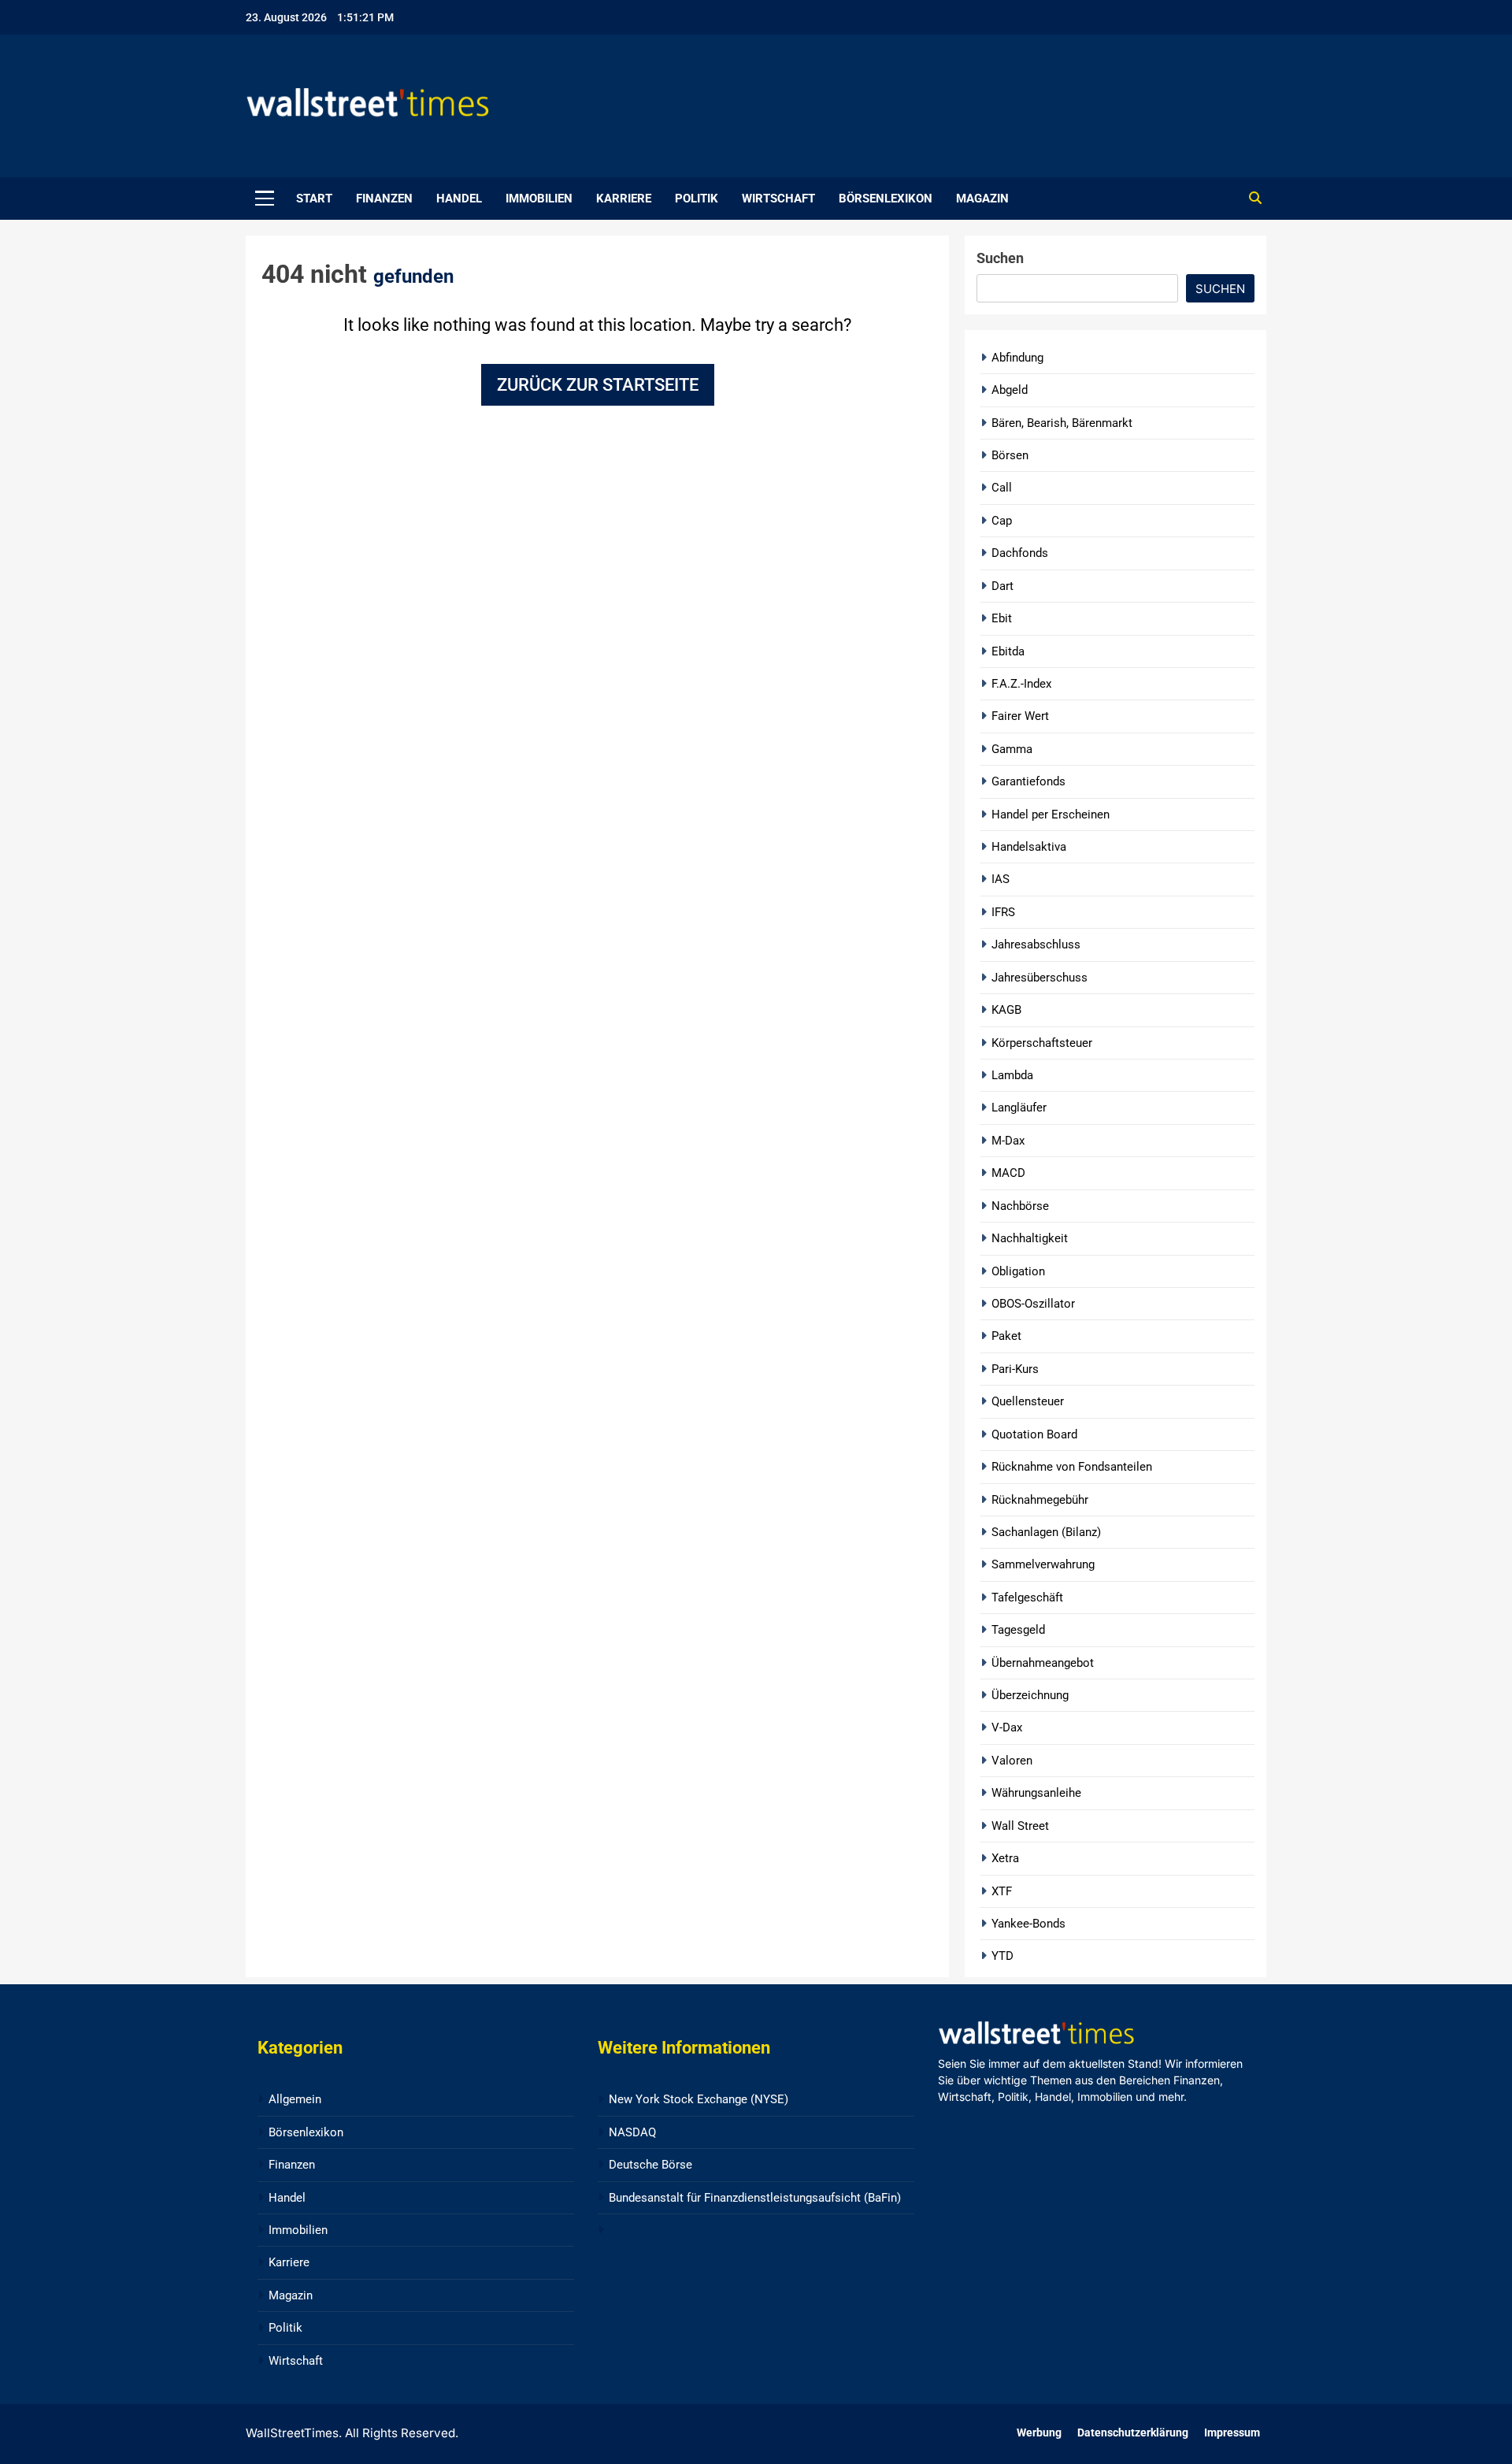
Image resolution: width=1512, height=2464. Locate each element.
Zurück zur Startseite (598, 385)
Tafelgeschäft (1027, 1598)
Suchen (1000, 258)
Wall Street (1020, 1826)
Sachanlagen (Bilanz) (1046, 1532)
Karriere (624, 199)
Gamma (1012, 749)
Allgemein (295, 2099)
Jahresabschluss (1036, 944)
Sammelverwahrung (1043, 1564)
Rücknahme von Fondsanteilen (1072, 1467)
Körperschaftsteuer (1042, 1043)
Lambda (1012, 1075)
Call (1002, 488)
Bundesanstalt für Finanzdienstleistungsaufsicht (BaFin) (755, 2198)
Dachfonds (1020, 553)
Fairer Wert (1020, 716)
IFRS (1003, 912)
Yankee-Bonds (1028, 1924)
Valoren (1012, 1761)
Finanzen (384, 199)
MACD (1008, 1173)
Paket (1006, 1336)
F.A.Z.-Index (1021, 684)
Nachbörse (1020, 1206)
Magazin (982, 199)
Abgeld (1010, 390)
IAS (1001, 879)
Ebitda (1008, 651)
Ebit (1002, 618)
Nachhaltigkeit (1030, 1238)
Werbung (1039, 2433)
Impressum (1232, 2433)
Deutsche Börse (650, 2165)
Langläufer (1019, 1108)
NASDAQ (632, 2132)
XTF (1002, 1891)
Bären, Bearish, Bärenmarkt (1062, 423)
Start (314, 199)
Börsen (1010, 455)
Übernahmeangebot (1043, 1663)
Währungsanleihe (1036, 1793)
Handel (459, 199)
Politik (697, 199)
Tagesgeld (1018, 1630)
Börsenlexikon (886, 199)
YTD (1002, 1956)
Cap (1002, 521)
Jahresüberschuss (1039, 978)
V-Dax (1007, 1727)
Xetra (1005, 1858)
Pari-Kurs (1015, 1369)
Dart (1002, 586)
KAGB (1006, 1010)
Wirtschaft (778, 199)
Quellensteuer (1028, 1401)
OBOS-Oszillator (1033, 1304)
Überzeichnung (1030, 1695)
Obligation (1018, 1271)
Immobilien (539, 199)
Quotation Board (1034, 1434)
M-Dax (1008, 1141)
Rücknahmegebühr (1040, 1500)
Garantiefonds (1028, 781)
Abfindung (1017, 358)
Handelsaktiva (1029, 847)
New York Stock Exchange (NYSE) (699, 2099)
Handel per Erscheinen (1051, 815)
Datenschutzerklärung (1133, 2433)
